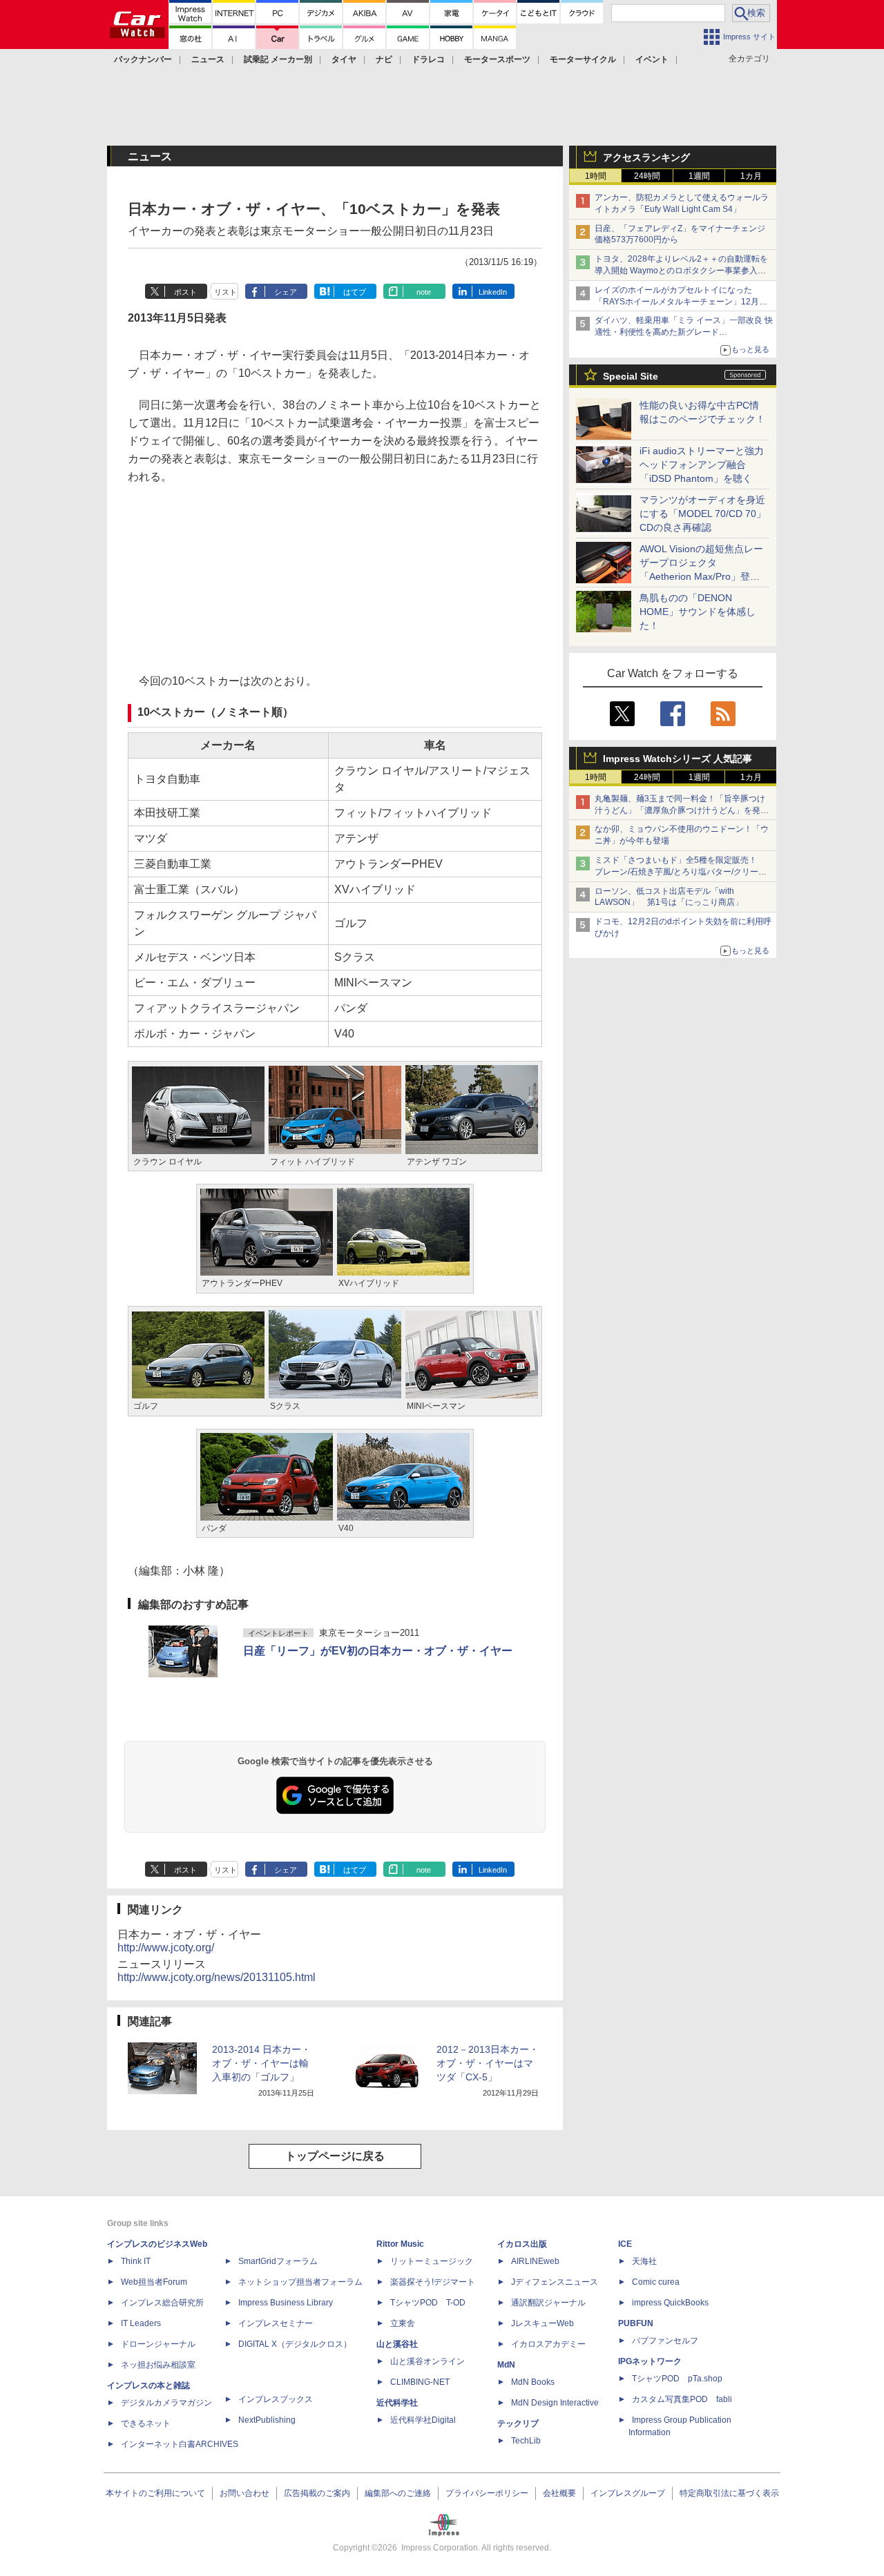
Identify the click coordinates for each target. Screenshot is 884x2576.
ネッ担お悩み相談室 (158, 2365)
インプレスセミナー (276, 2323)
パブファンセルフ (665, 2341)
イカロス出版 (522, 2244)
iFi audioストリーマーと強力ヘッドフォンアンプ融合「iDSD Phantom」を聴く (702, 465)
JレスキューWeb (542, 2323)
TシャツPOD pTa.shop (677, 2379)
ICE (625, 2244)
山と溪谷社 (397, 2344)
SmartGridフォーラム (278, 2261)
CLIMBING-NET (420, 2382)
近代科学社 (397, 2403)
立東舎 (403, 2323)
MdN (506, 2365)
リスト (225, 292)
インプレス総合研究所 (162, 2303)
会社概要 (559, 2493)
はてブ (355, 292)
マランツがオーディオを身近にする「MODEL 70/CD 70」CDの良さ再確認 (703, 514)
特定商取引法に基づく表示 (729, 2493)
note (424, 292)
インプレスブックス (276, 2399)
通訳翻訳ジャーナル (548, 2303)
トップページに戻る (335, 2156)
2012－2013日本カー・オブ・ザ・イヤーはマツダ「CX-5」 (488, 2063)
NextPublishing (267, 2420)
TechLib (526, 2441)
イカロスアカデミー (548, 2344)
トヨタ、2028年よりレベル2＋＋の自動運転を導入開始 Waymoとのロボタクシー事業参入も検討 (681, 271)
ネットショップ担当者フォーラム (300, 2282)
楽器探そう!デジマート (433, 2282)
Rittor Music (400, 2244)
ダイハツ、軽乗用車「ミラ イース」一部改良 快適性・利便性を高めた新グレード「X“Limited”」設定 (684, 332)
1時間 (596, 176)
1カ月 (751, 176)
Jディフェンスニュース (555, 2282)
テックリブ (518, 2423)
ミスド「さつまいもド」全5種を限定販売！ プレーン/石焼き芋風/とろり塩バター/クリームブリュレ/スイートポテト (681, 872)
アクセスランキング (646, 157)
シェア (286, 292)
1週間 (699, 176)
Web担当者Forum (154, 2282)
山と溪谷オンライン (427, 2361)
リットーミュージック (432, 2261)
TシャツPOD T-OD (428, 2303)
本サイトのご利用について (155, 2493)
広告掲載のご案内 (317, 2493)
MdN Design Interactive (555, 2403)
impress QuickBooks (670, 2303)
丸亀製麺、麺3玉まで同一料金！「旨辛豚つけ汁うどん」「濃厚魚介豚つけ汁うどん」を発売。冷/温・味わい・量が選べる (680, 810)
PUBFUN (636, 2323)
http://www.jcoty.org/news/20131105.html (217, 1977)
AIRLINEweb (535, 2261)
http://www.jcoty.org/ (166, 1948)
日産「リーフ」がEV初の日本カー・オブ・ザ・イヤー (378, 1651)
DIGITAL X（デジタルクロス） (295, 2344)
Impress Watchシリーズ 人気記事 (678, 759)
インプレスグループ (628, 2493)
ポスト (185, 292)
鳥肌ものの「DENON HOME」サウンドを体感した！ (698, 612)
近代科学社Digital (423, 2420)
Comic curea (656, 2282)
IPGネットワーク (650, 2361)
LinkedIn (493, 292)
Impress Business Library (286, 2303)
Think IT (136, 2261)
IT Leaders (141, 2323)
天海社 (644, 2261)
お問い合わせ (244, 2493)
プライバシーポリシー (487, 2493)
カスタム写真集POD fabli (682, 2399)
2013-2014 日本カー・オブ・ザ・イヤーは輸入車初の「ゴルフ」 (261, 2063)
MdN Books (533, 2382)
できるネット (146, 2423)
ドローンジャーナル (158, 2344)
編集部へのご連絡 (398, 2493)
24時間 (647, 176)
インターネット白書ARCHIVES (180, 2444)
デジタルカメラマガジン (166, 2403)
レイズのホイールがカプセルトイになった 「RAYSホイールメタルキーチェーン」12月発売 (681, 302)
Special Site (631, 376)
